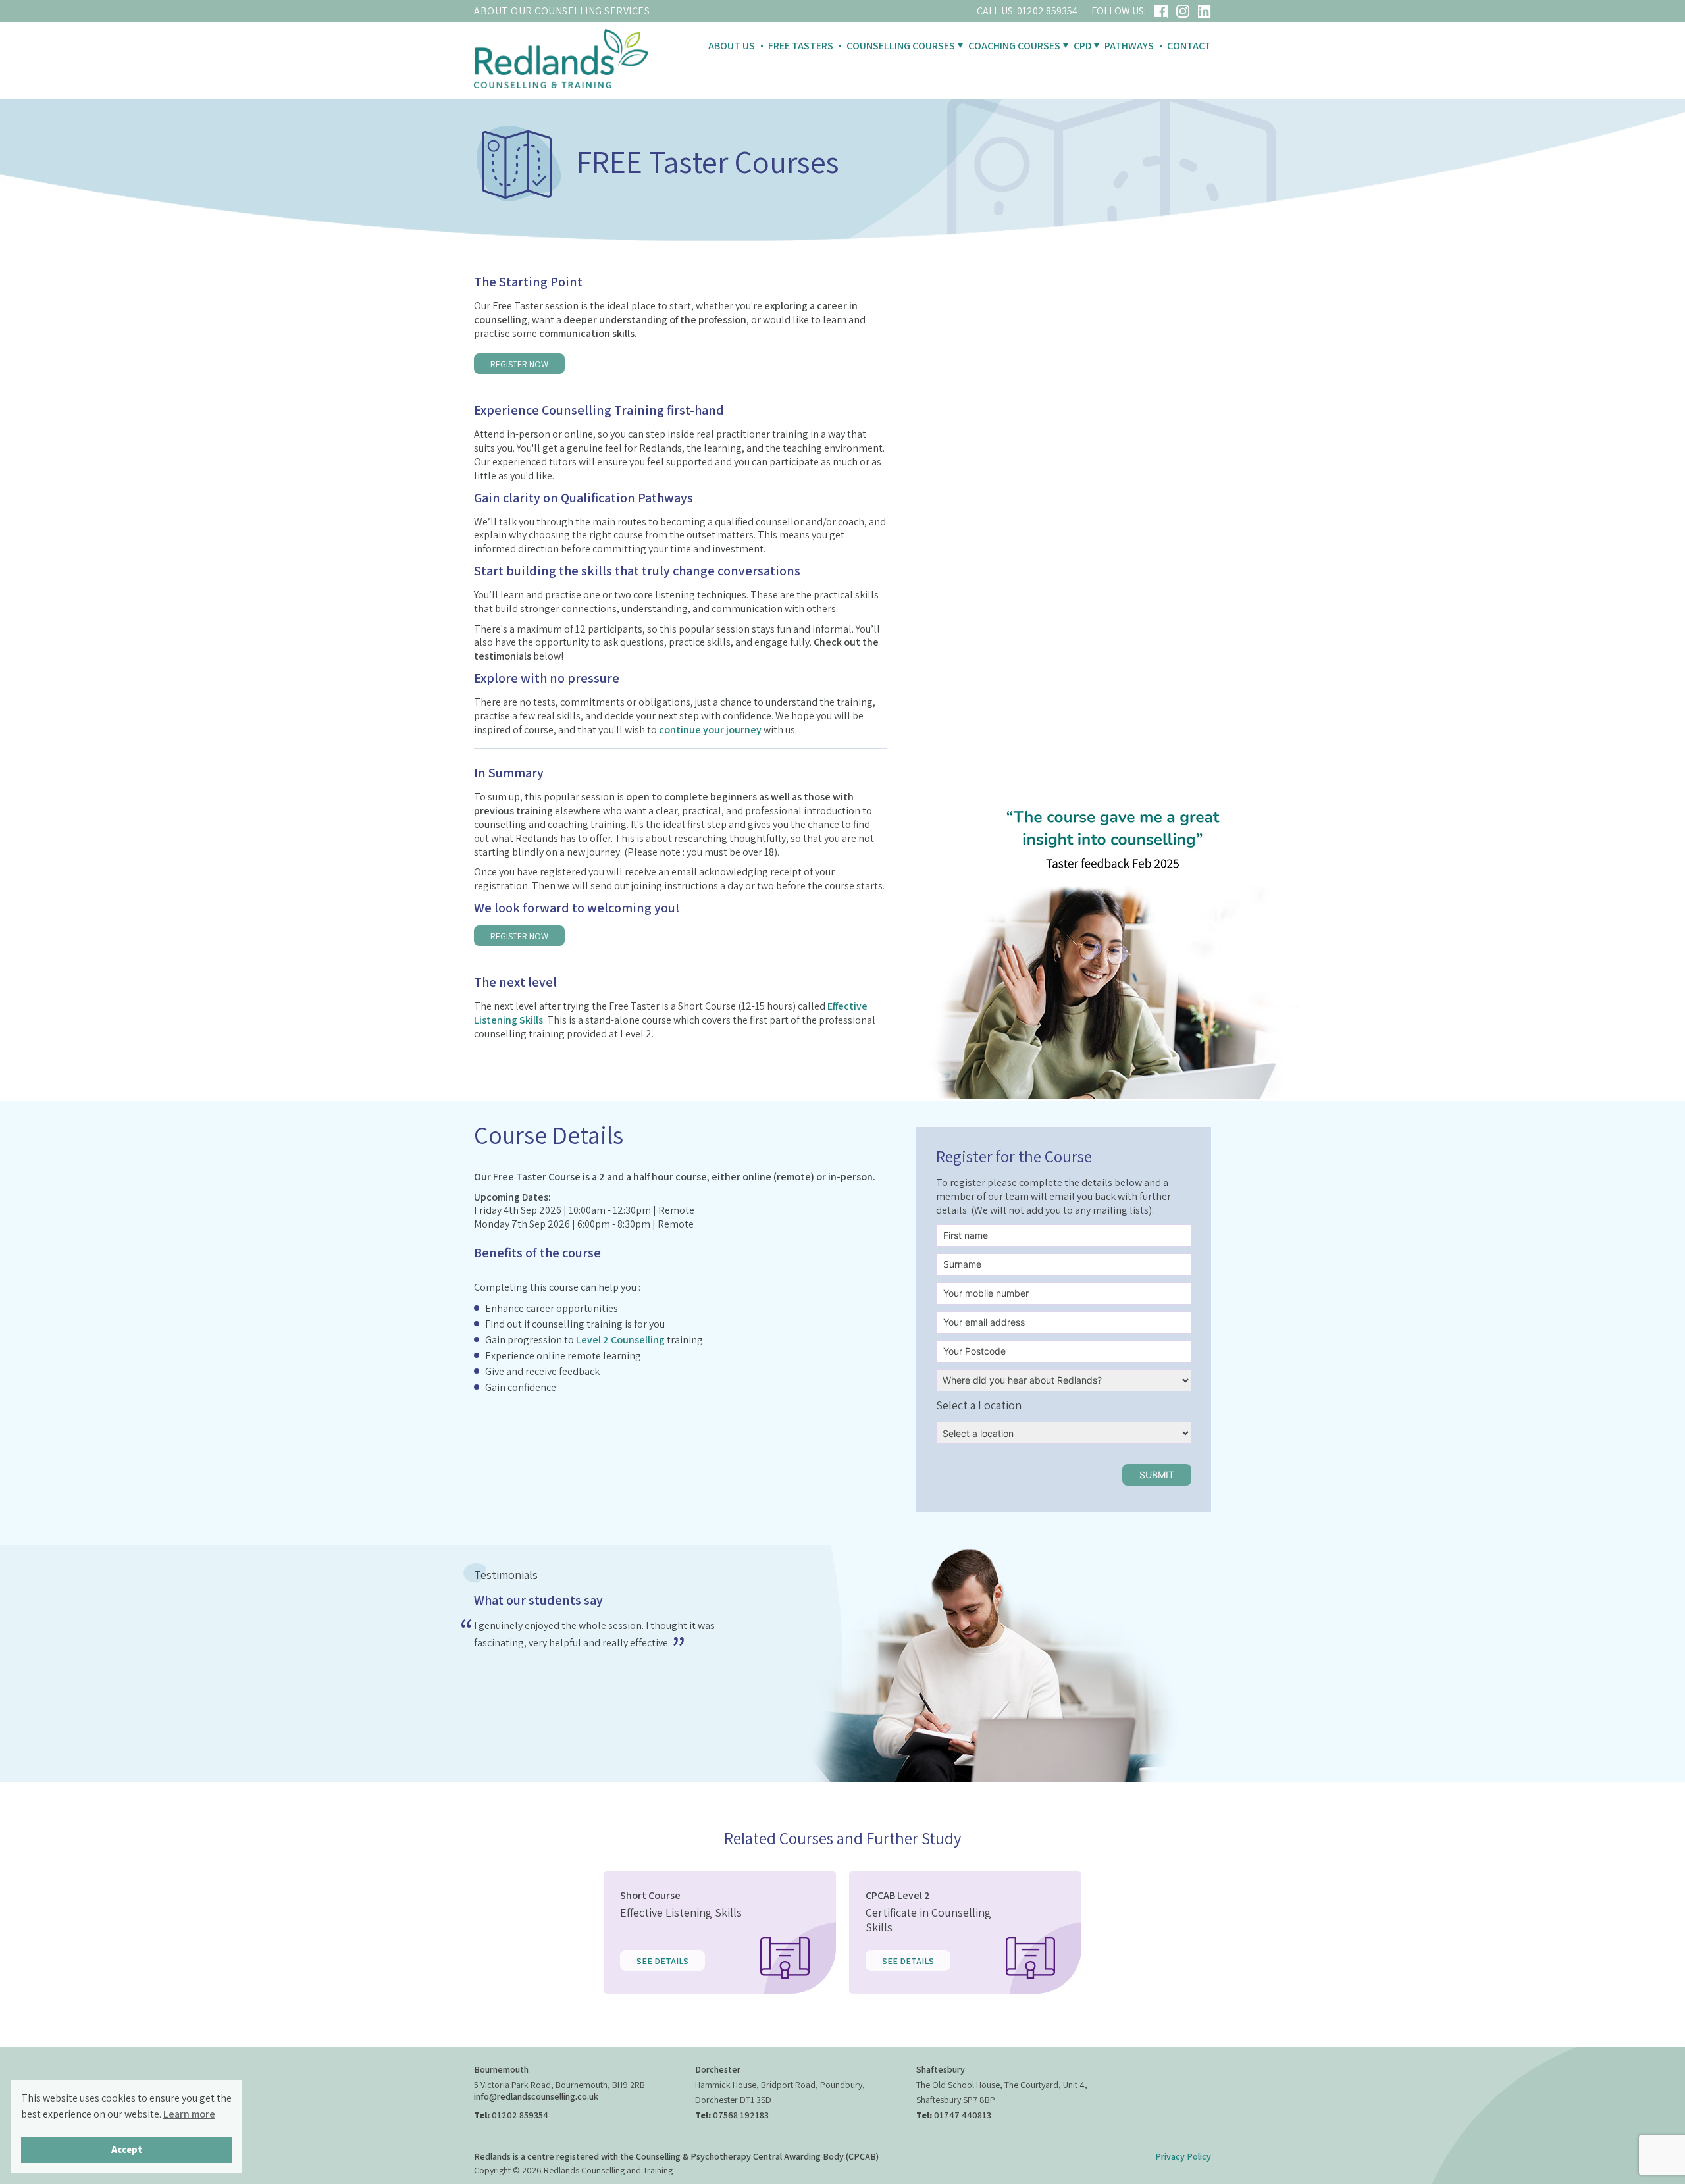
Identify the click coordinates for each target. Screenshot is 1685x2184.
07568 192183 (741, 2114)
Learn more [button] (189, 2114)
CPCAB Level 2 (898, 1895)
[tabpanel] (608, 1638)
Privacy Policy (1183, 2156)
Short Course (650, 1895)
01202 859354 (1047, 11)
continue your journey (710, 730)
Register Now (519, 364)
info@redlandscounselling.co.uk (536, 2096)
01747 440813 (963, 2114)
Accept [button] (127, 2149)
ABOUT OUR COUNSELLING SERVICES (562, 11)
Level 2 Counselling (620, 1340)
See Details (662, 1961)
